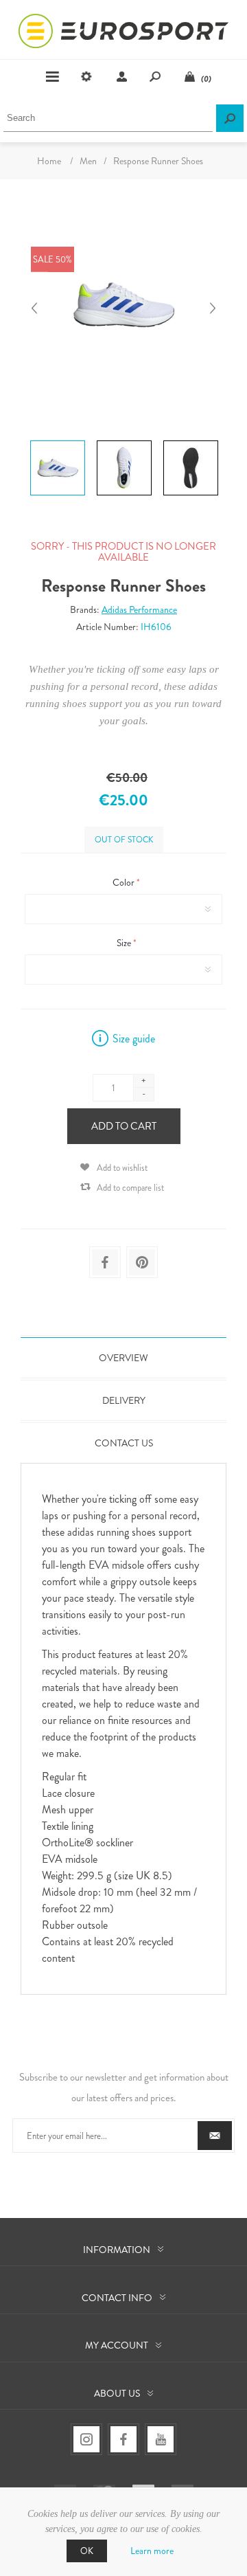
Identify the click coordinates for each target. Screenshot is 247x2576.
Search (230, 118)
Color (125, 882)
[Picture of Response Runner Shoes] (58, 440)
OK (87, 2551)
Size (125, 943)
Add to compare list (130, 1188)
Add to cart (124, 1126)
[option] (57, 443)
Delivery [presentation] (124, 1400)
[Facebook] (123, 2439)
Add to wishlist (122, 1168)
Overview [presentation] (123, 1358)
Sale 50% (52, 259)
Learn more (152, 2551)
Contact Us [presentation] (124, 1443)
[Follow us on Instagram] (86, 2439)
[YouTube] (161, 2439)
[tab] (123, 1358)
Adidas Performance (139, 609)
